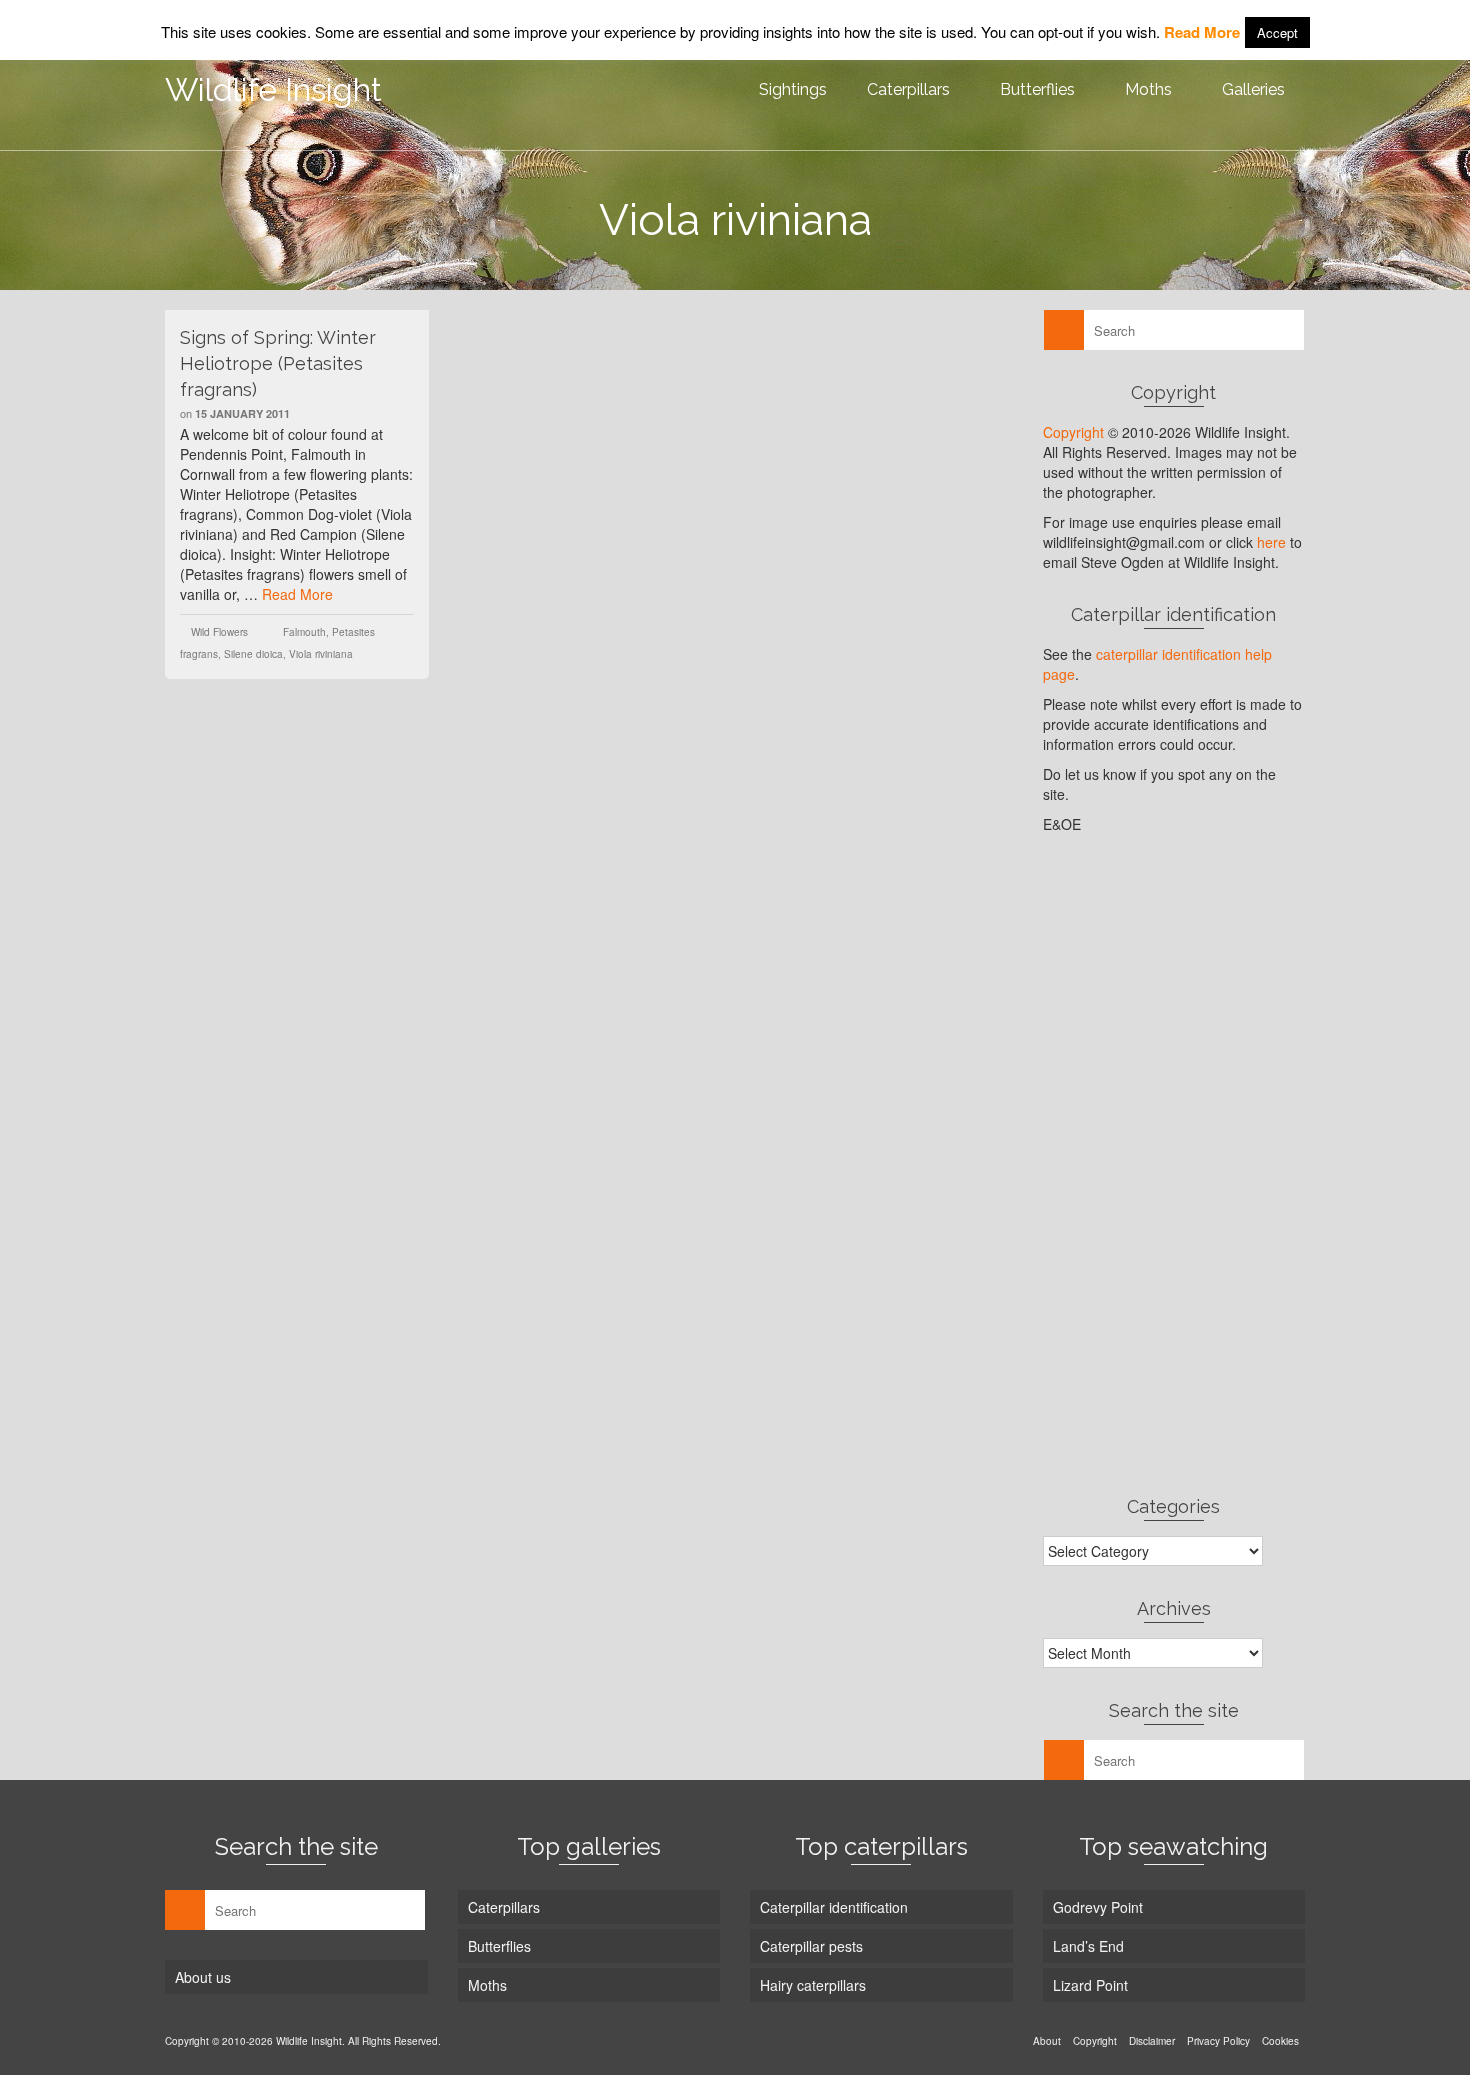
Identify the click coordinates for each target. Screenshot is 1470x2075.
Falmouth (304, 632)
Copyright (1073, 432)
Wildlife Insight (273, 89)
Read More (297, 594)
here (1271, 542)
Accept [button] (1277, 32)
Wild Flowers (219, 632)
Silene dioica (253, 654)
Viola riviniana (321, 654)
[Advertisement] (1174, 1164)
